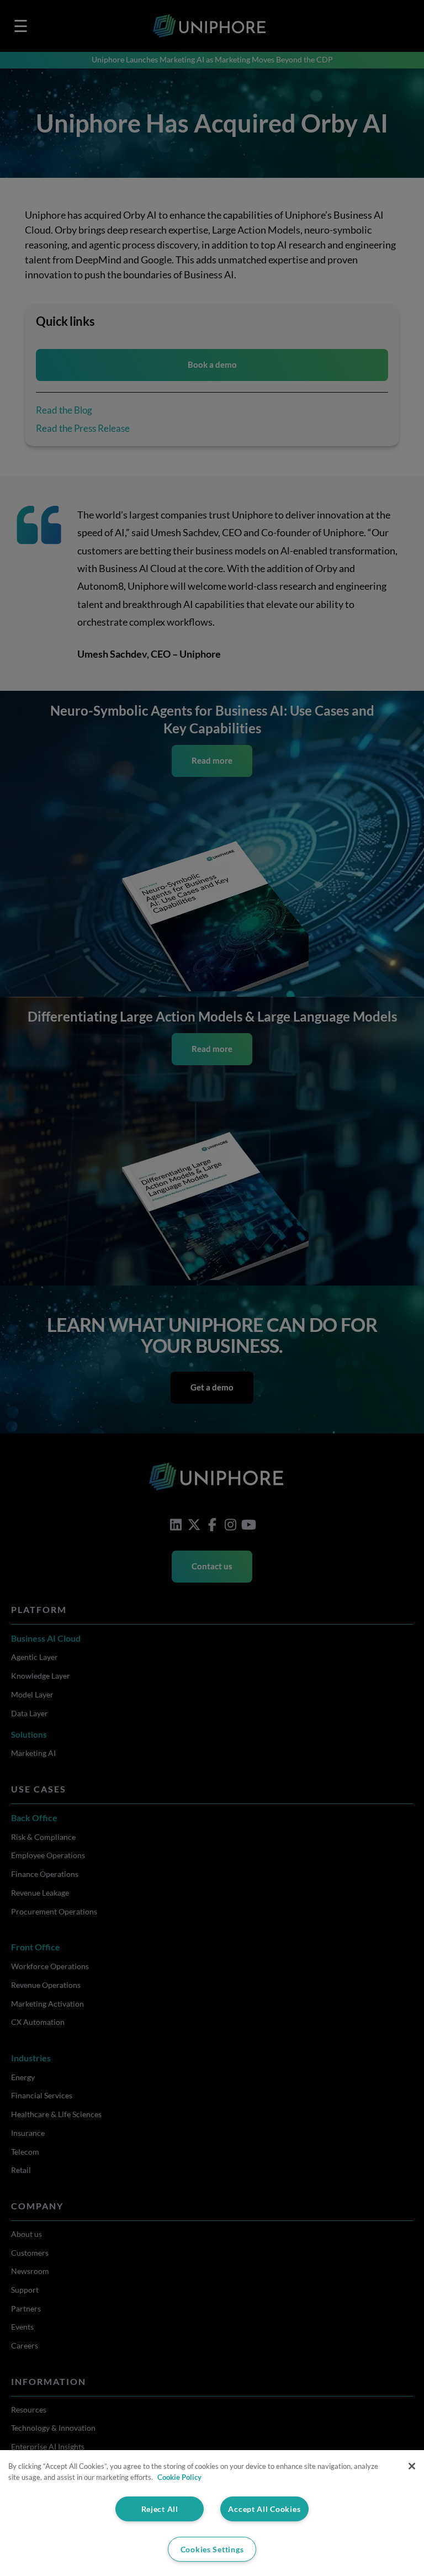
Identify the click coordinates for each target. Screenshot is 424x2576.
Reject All (160, 2509)
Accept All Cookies (264, 2509)
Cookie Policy (179, 2477)
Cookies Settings (212, 2549)
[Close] (412, 2466)
